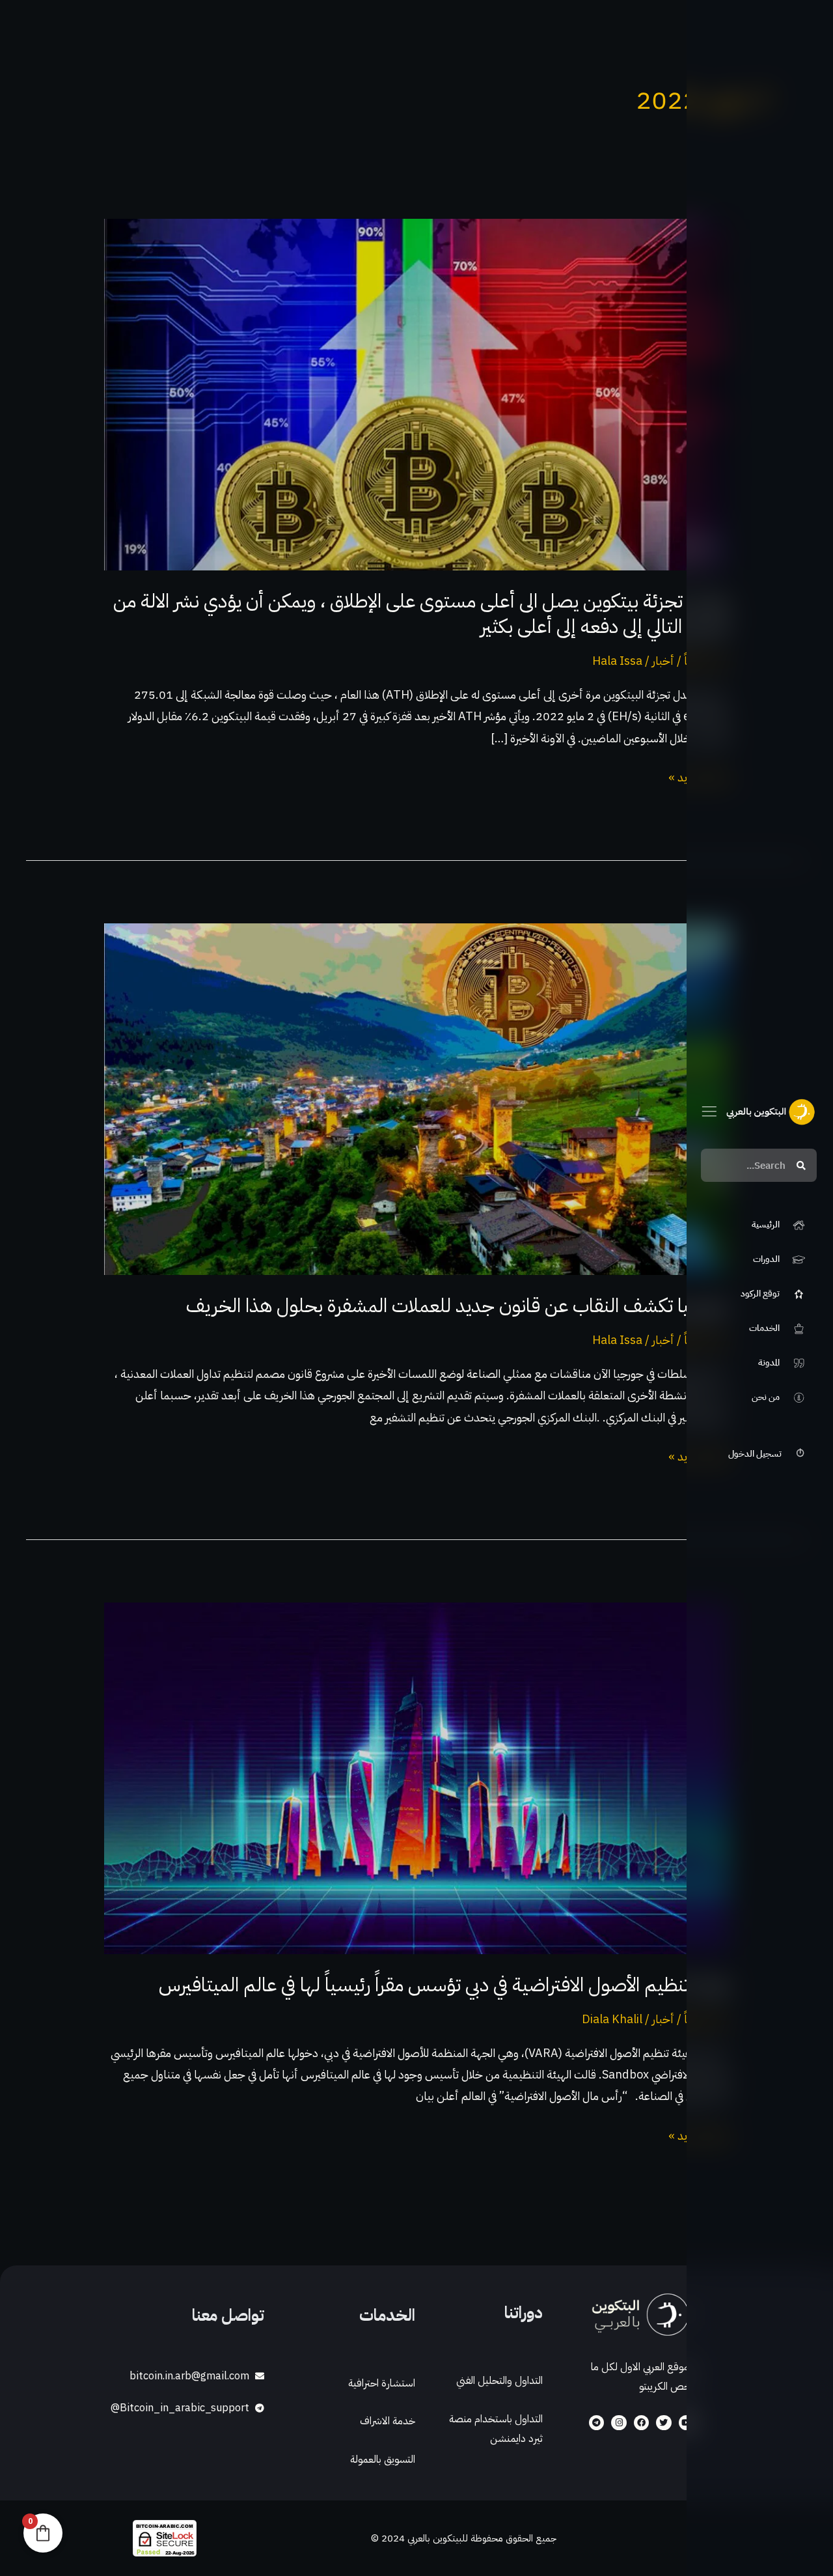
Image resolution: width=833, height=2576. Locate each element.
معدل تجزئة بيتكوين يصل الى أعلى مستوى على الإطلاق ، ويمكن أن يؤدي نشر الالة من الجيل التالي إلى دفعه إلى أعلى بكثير (421, 613)
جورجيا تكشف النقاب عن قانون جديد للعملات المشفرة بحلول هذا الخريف (457, 1305)
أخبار (663, 661)
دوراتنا (524, 2313)
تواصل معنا (228, 2315)
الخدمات (387, 2315)
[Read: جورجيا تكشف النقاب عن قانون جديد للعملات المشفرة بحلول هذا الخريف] (416, 1098)
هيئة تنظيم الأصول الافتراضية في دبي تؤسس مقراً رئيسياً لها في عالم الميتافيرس (444, 1984)
